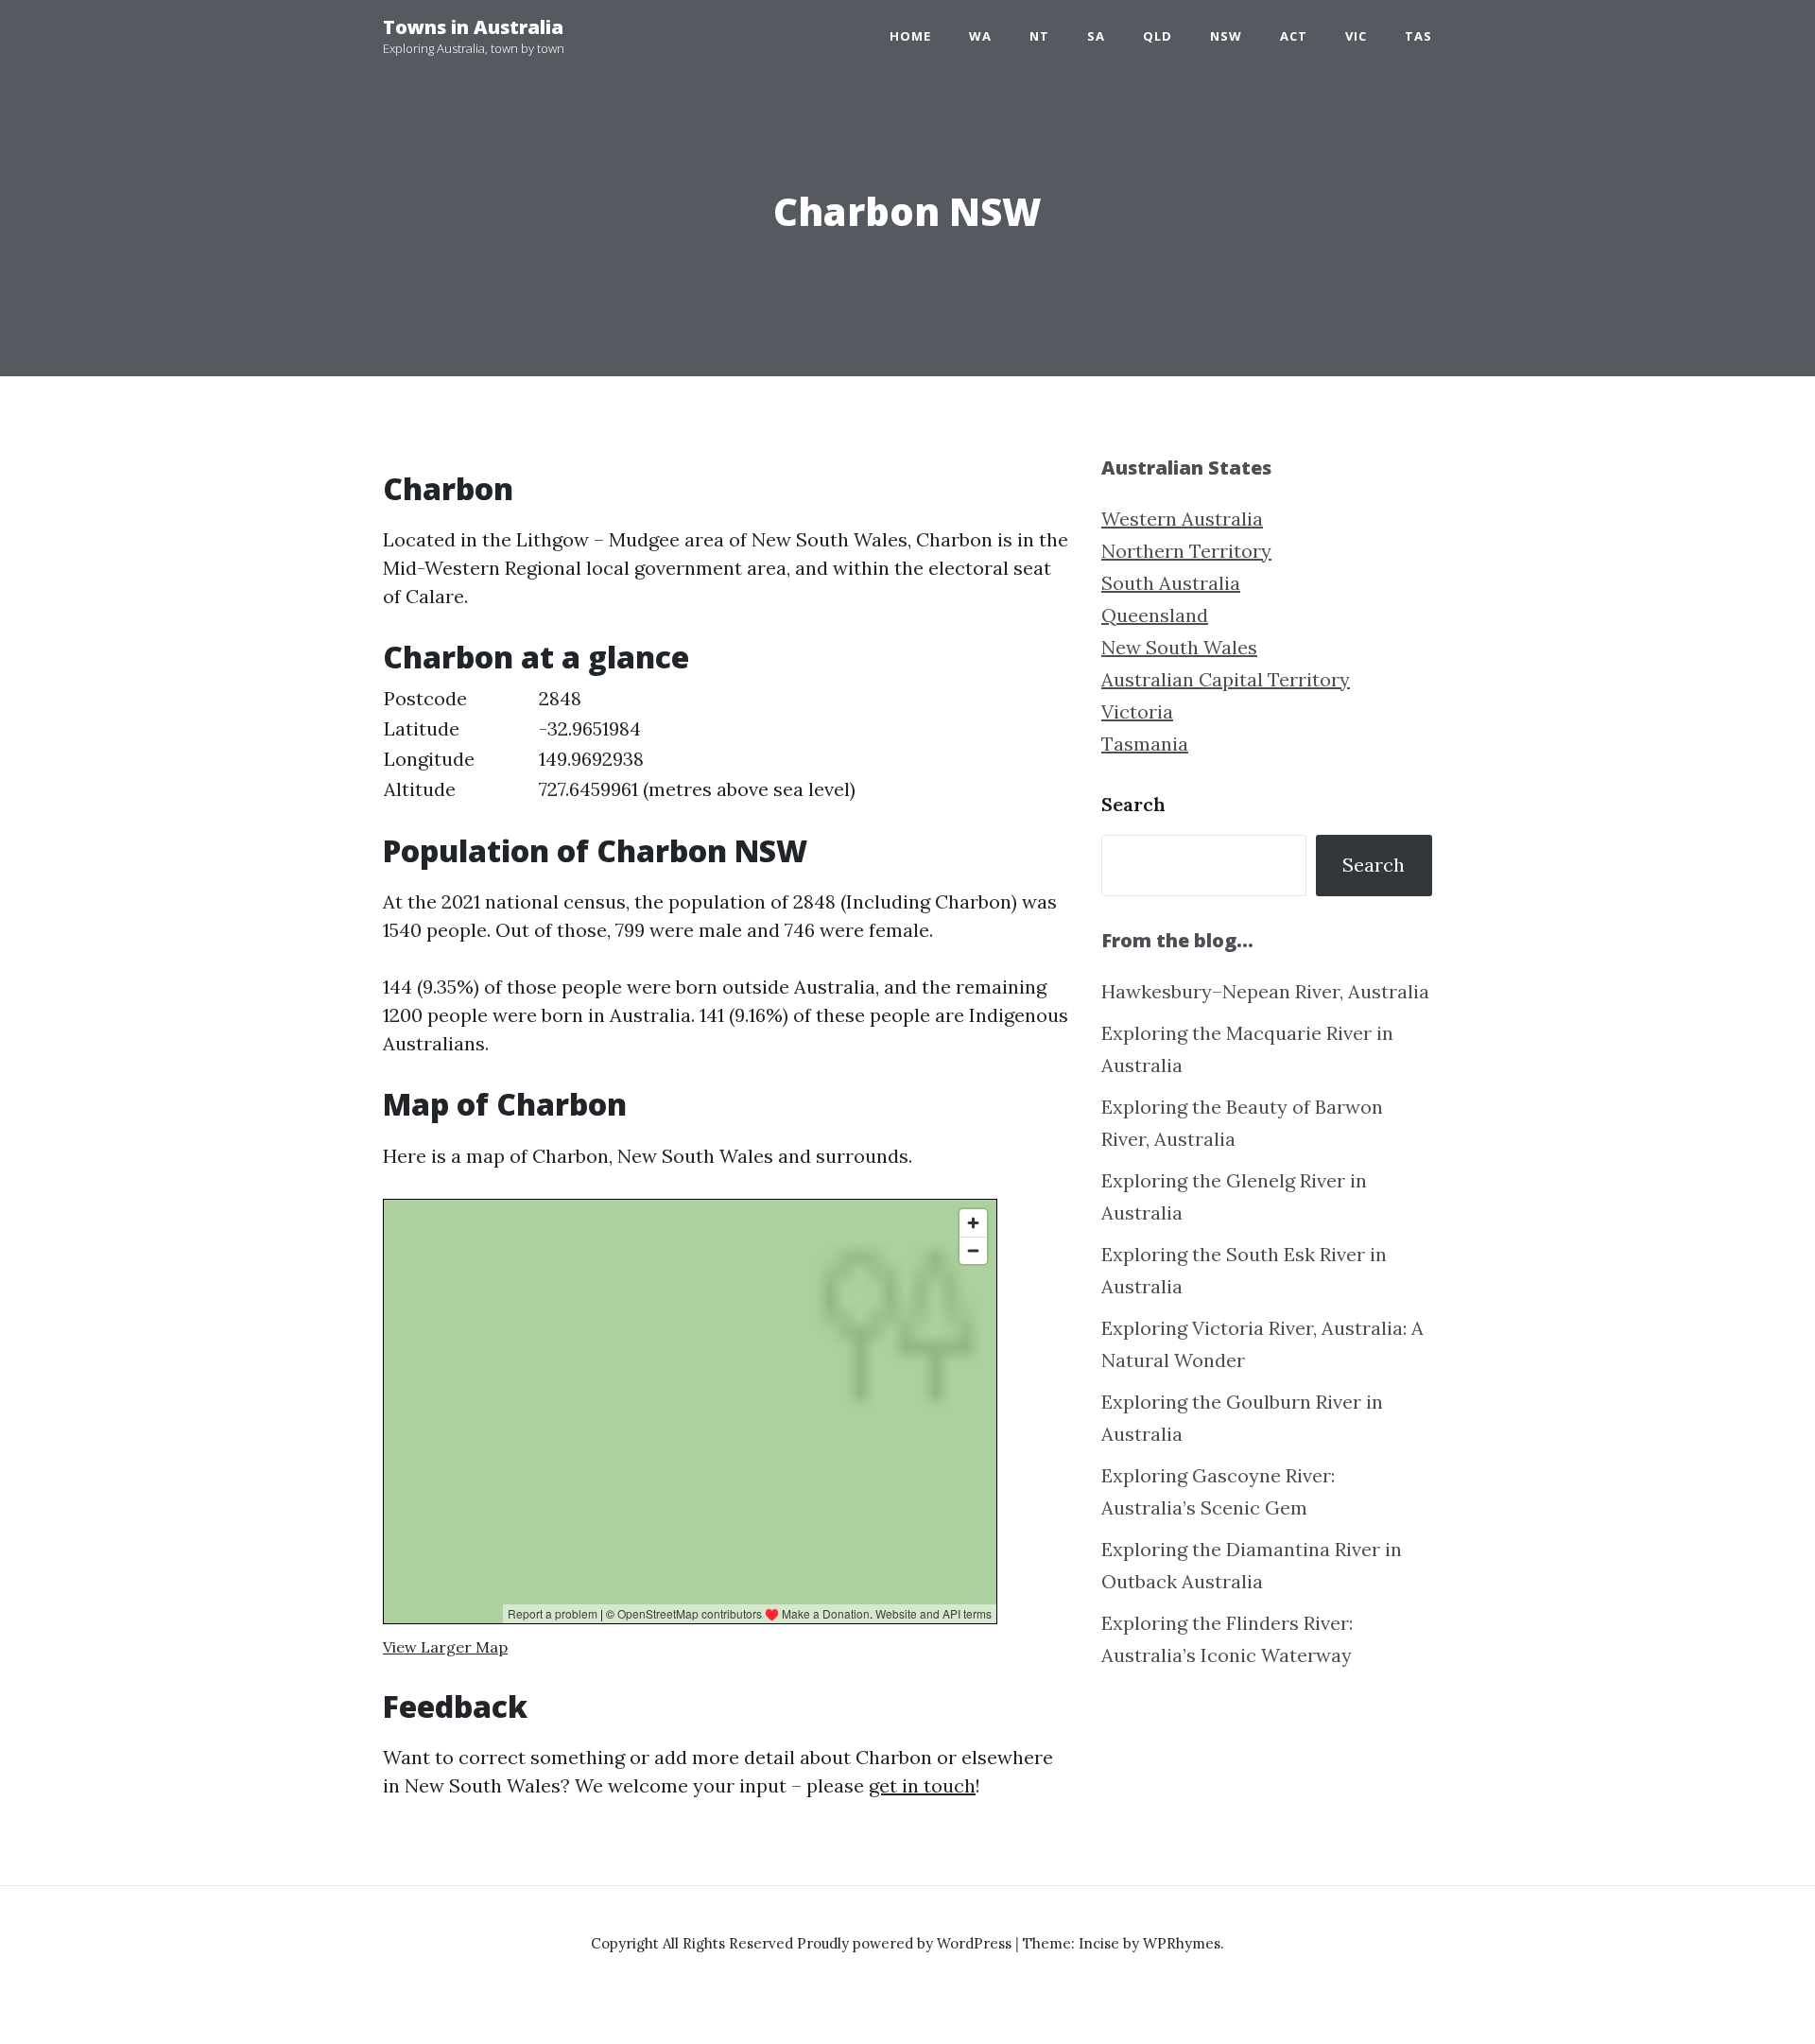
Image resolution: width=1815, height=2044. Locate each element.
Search (1133, 804)
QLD (1158, 36)
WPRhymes (1182, 1943)
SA (1096, 36)
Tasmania (1145, 744)
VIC (1356, 36)
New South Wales (1179, 647)
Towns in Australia (473, 27)
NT (1039, 36)
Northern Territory (1186, 551)
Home (910, 36)
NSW (1226, 36)
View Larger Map (445, 1647)
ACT (1294, 36)
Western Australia (1182, 519)
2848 (560, 698)
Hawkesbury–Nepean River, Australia (1265, 991)
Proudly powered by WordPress (906, 1943)
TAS (1418, 36)
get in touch (922, 1785)
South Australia (1171, 583)
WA (980, 36)
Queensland (1155, 615)
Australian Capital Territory (1226, 679)
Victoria (1137, 711)
